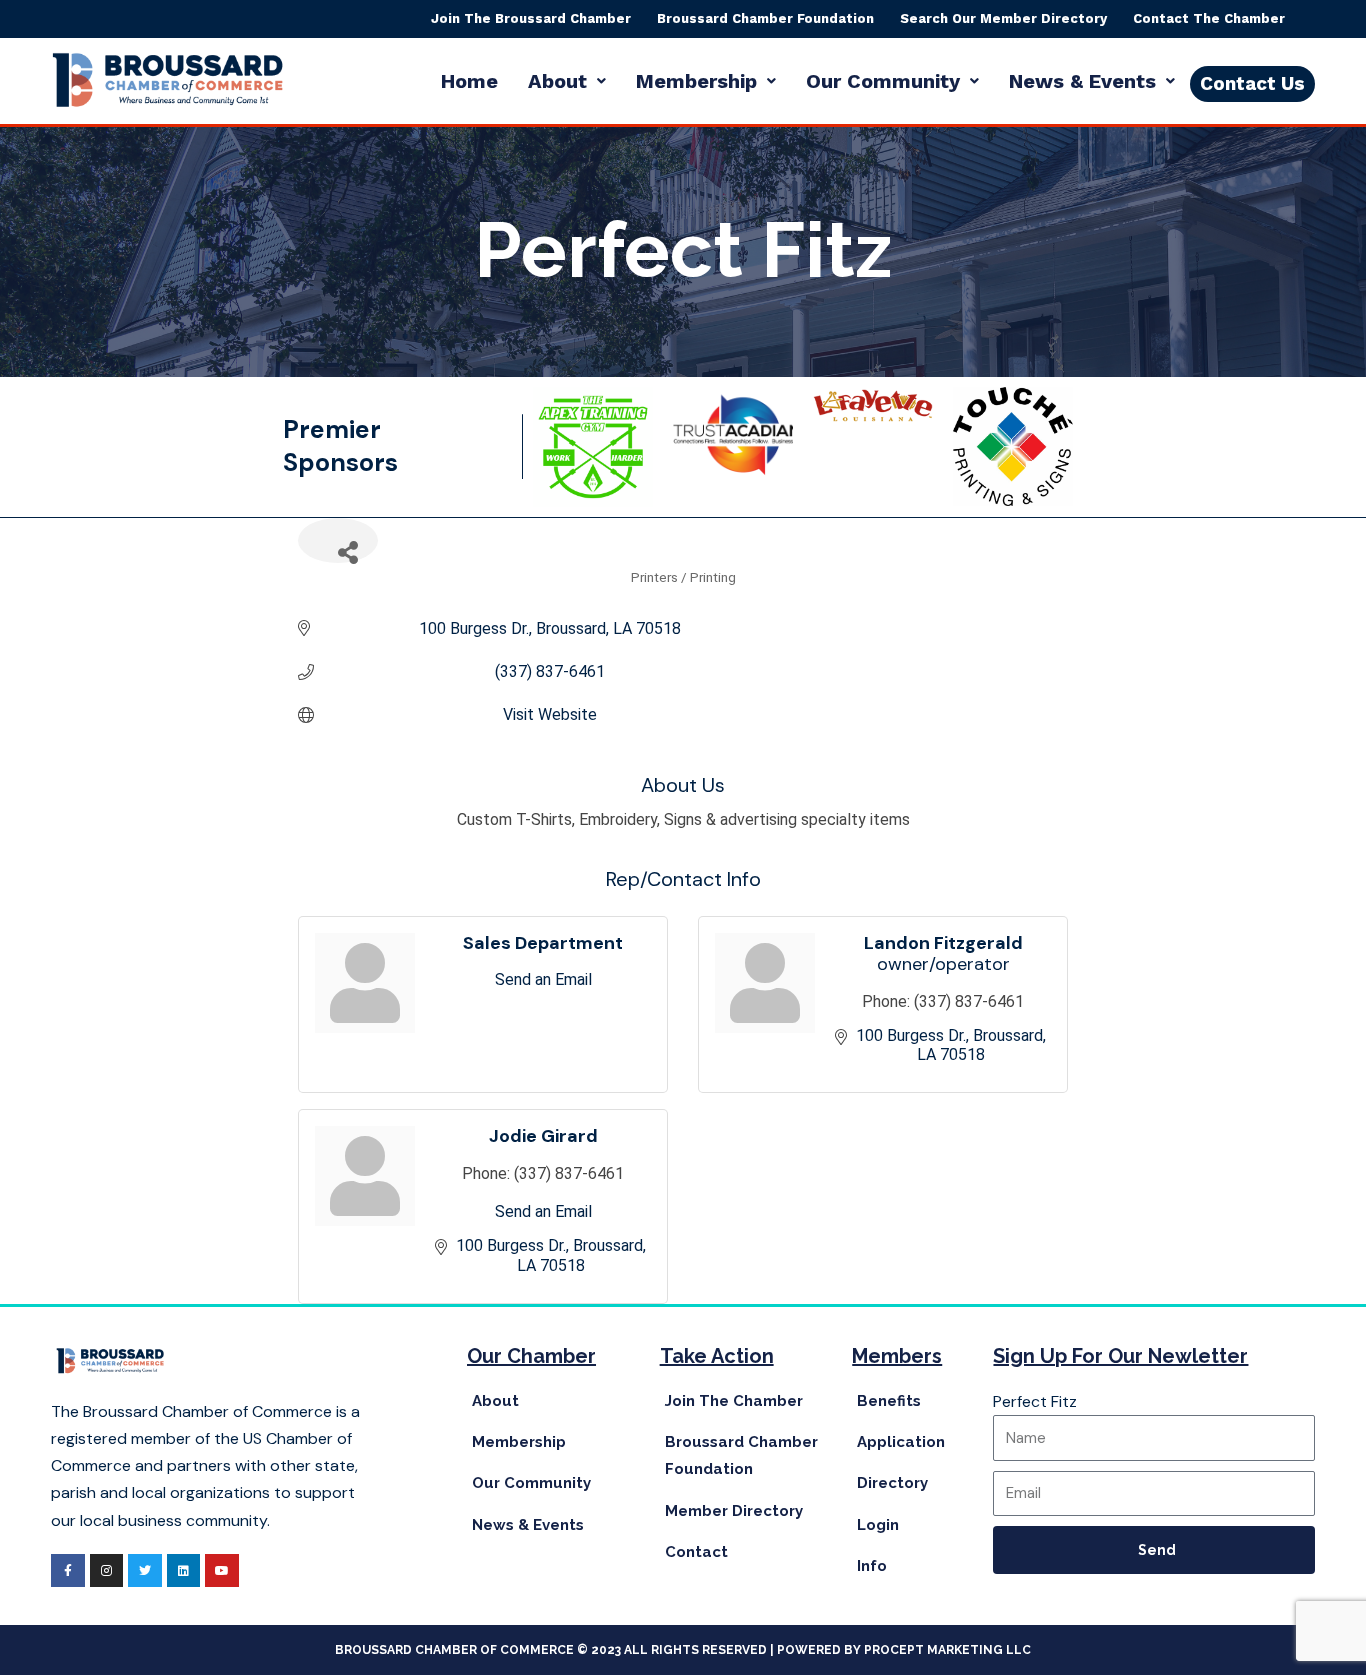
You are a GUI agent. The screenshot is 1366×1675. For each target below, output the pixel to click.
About (557, 81)
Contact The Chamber (1209, 18)
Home (469, 81)
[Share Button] (338, 540)
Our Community (883, 81)
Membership (696, 81)
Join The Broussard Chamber (531, 18)
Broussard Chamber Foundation (765, 18)
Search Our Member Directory (1003, 18)
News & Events (1082, 81)
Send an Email (543, 979)
